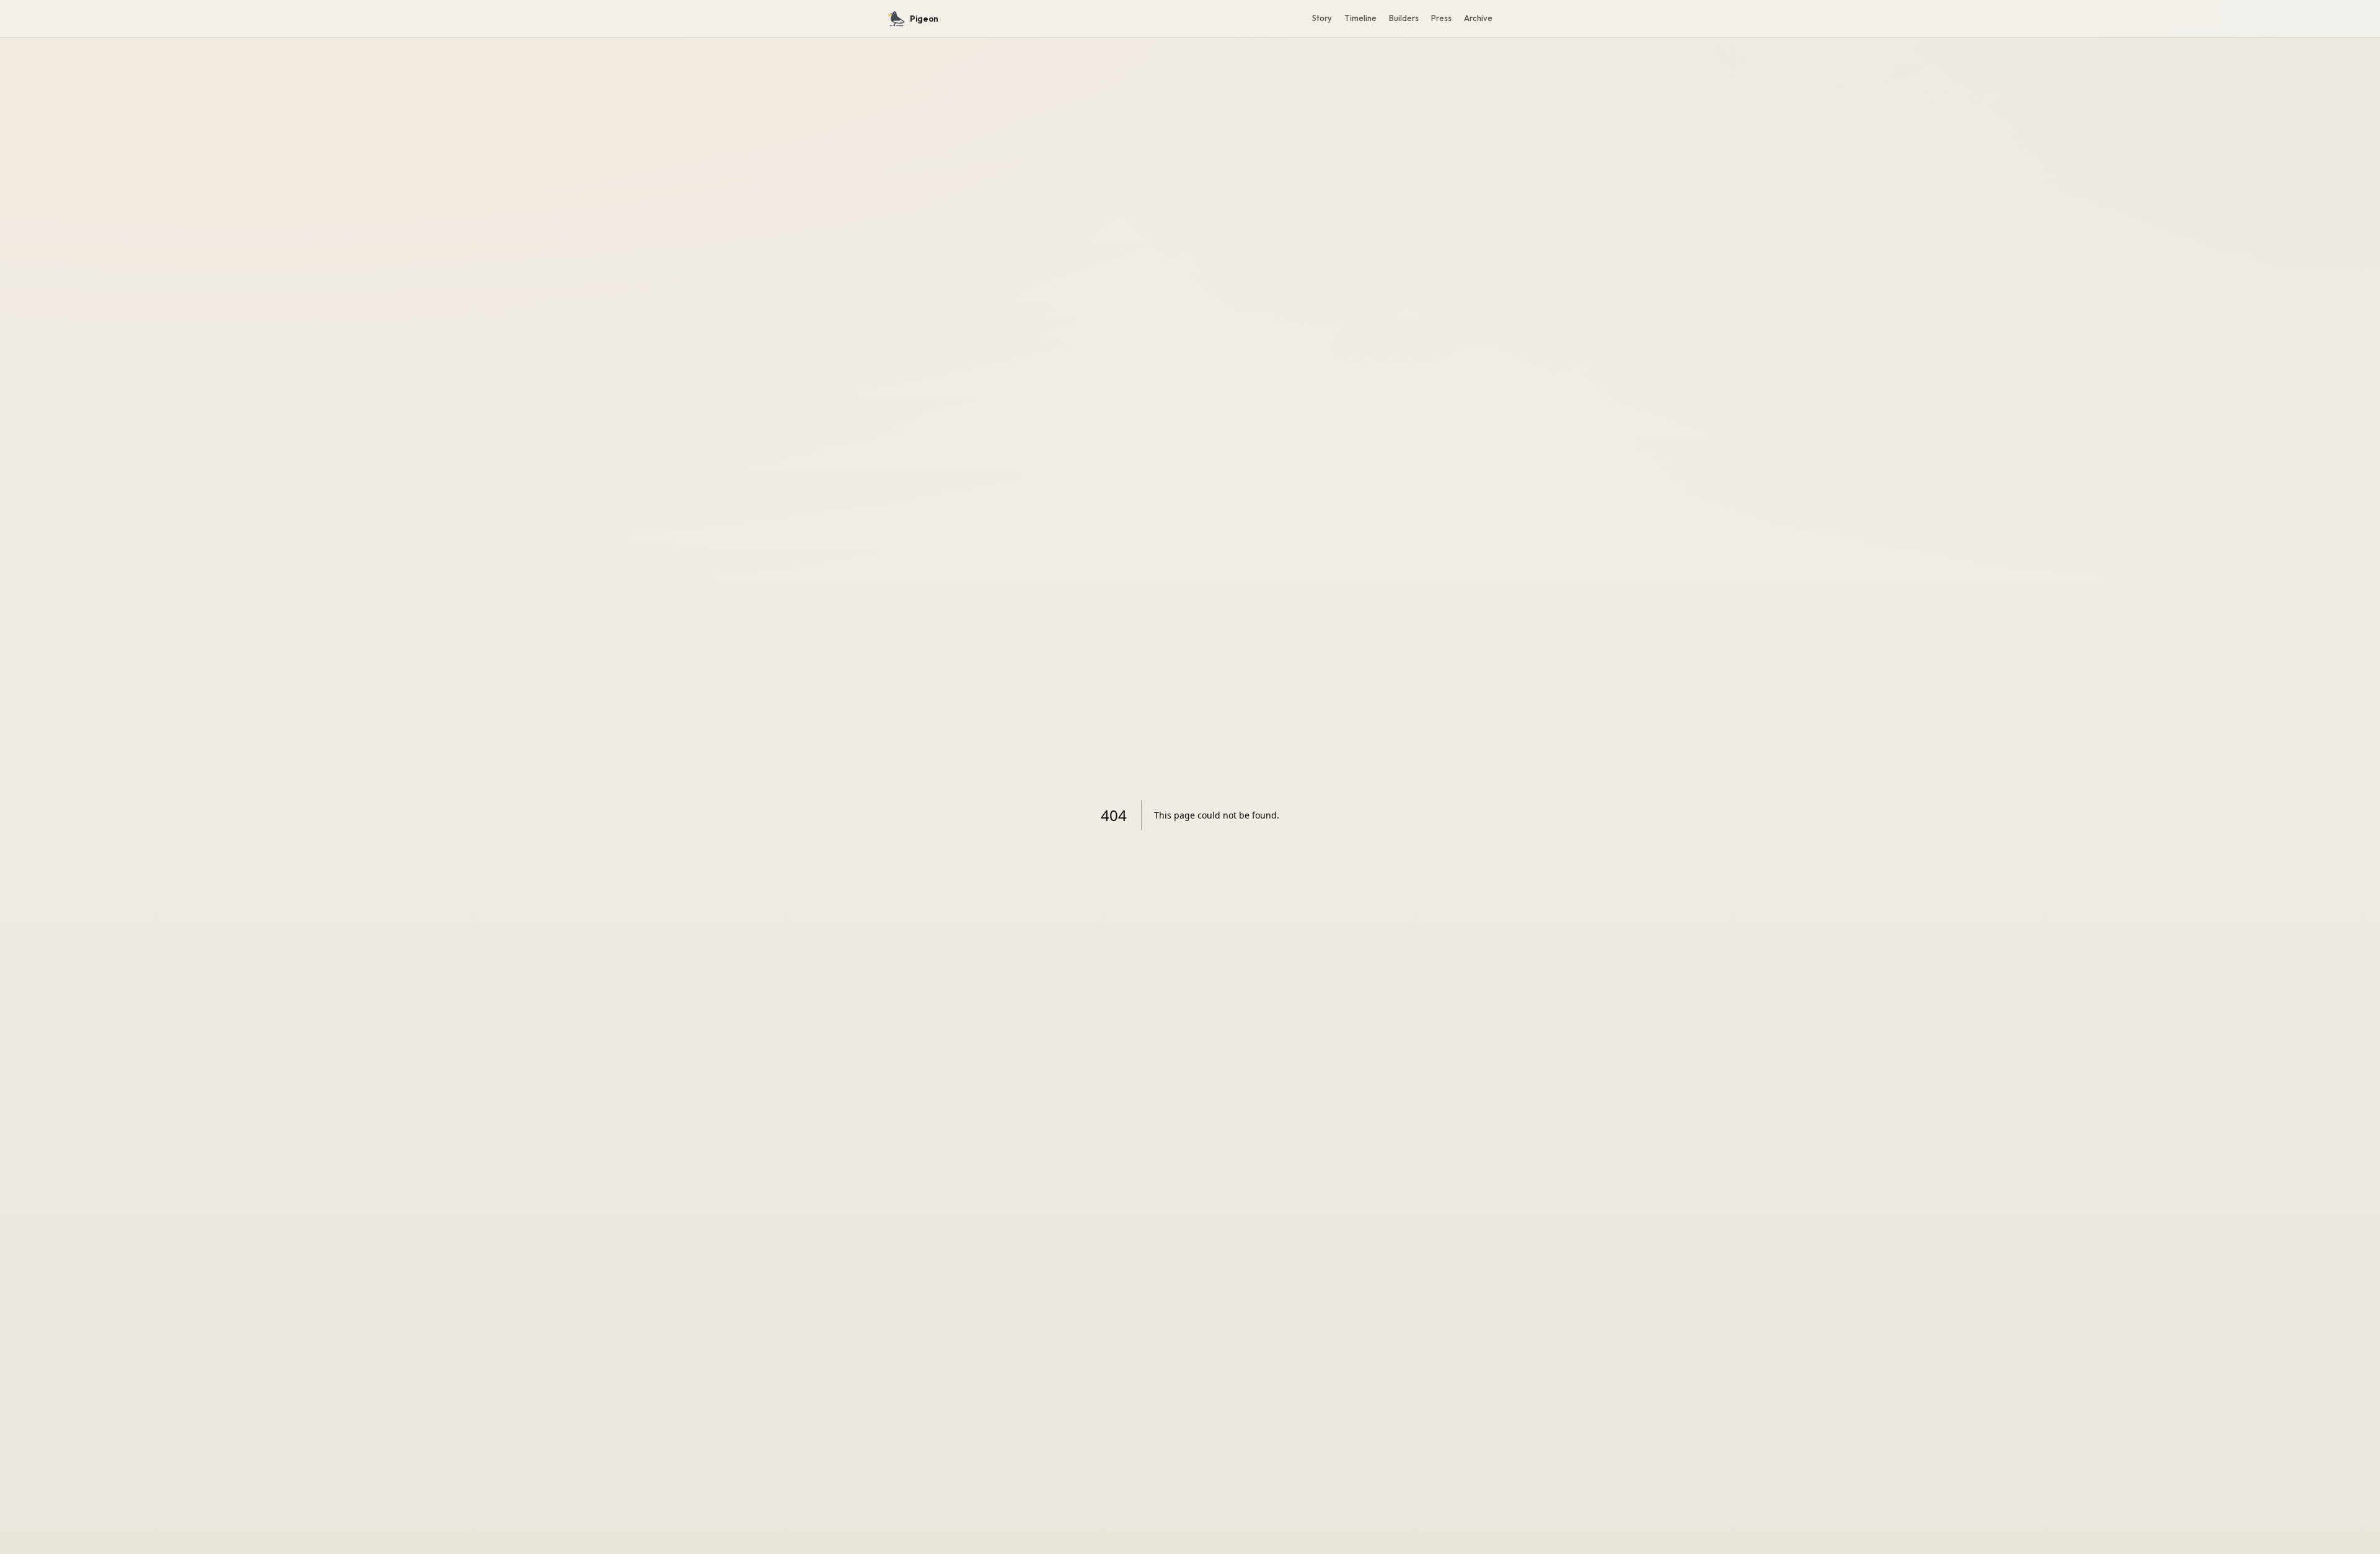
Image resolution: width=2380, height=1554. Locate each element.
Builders (1404, 18)
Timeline (1360, 18)
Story (1322, 18)
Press (1441, 18)
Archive (1478, 18)
